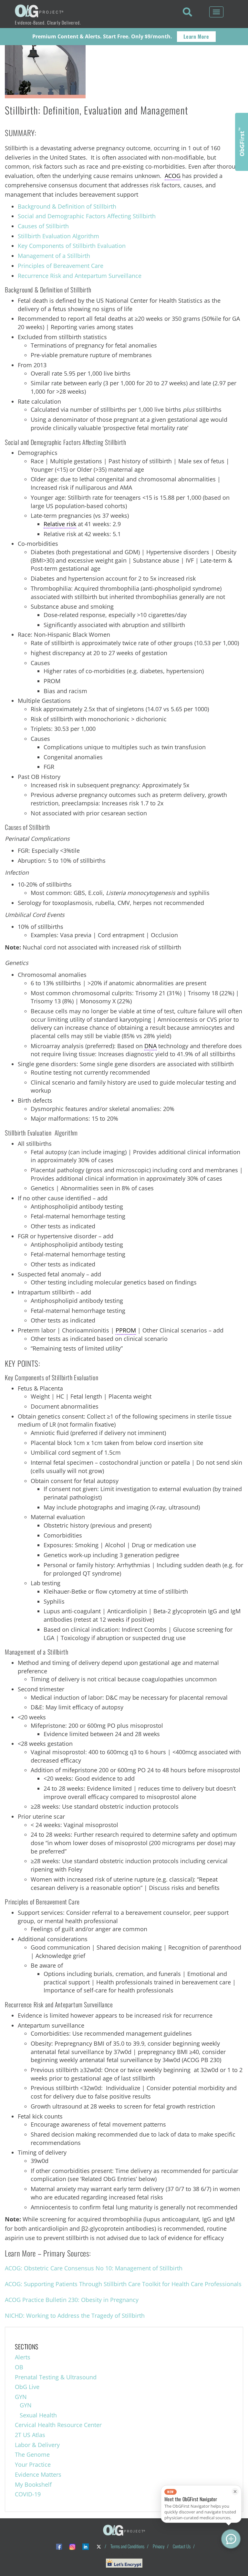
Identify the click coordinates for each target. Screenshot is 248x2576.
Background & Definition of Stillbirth (67, 206)
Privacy (159, 2546)
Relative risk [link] (60, 524)
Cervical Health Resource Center (58, 2425)
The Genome (32, 2454)
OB (19, 2367)
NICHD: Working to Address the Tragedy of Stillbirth (75, 2315)
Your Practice (33, 2464)
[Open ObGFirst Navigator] (231, 2539)
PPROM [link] (126, 1330)
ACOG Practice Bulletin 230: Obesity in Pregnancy (72, 2300)
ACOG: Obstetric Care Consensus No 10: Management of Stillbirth (94, 2268)
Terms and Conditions (127, 2546)
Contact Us (182, 2546)
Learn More (196, 36)
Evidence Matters (38, 2474)
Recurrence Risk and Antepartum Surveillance (80, 276)
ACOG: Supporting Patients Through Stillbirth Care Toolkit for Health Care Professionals (123, 2284)
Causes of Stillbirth (43, 226)
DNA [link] (150, 1046)
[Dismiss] (235, 2492)
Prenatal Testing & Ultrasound (56, 2377)
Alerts (23, 2357)
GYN (21, 2397)
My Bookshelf (33, 2484)
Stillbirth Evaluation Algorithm (58, 236)
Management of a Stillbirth (54, 256)
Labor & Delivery (37, 2445)
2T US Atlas (30, 2435)
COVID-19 (28, 2494)
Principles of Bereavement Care (61, 266)
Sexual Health (38, 2415)
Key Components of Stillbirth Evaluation (72, 246)
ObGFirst (242, 142)
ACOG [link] (173, 176)
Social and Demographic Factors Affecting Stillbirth (87, 216)
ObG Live (27, 2387)
